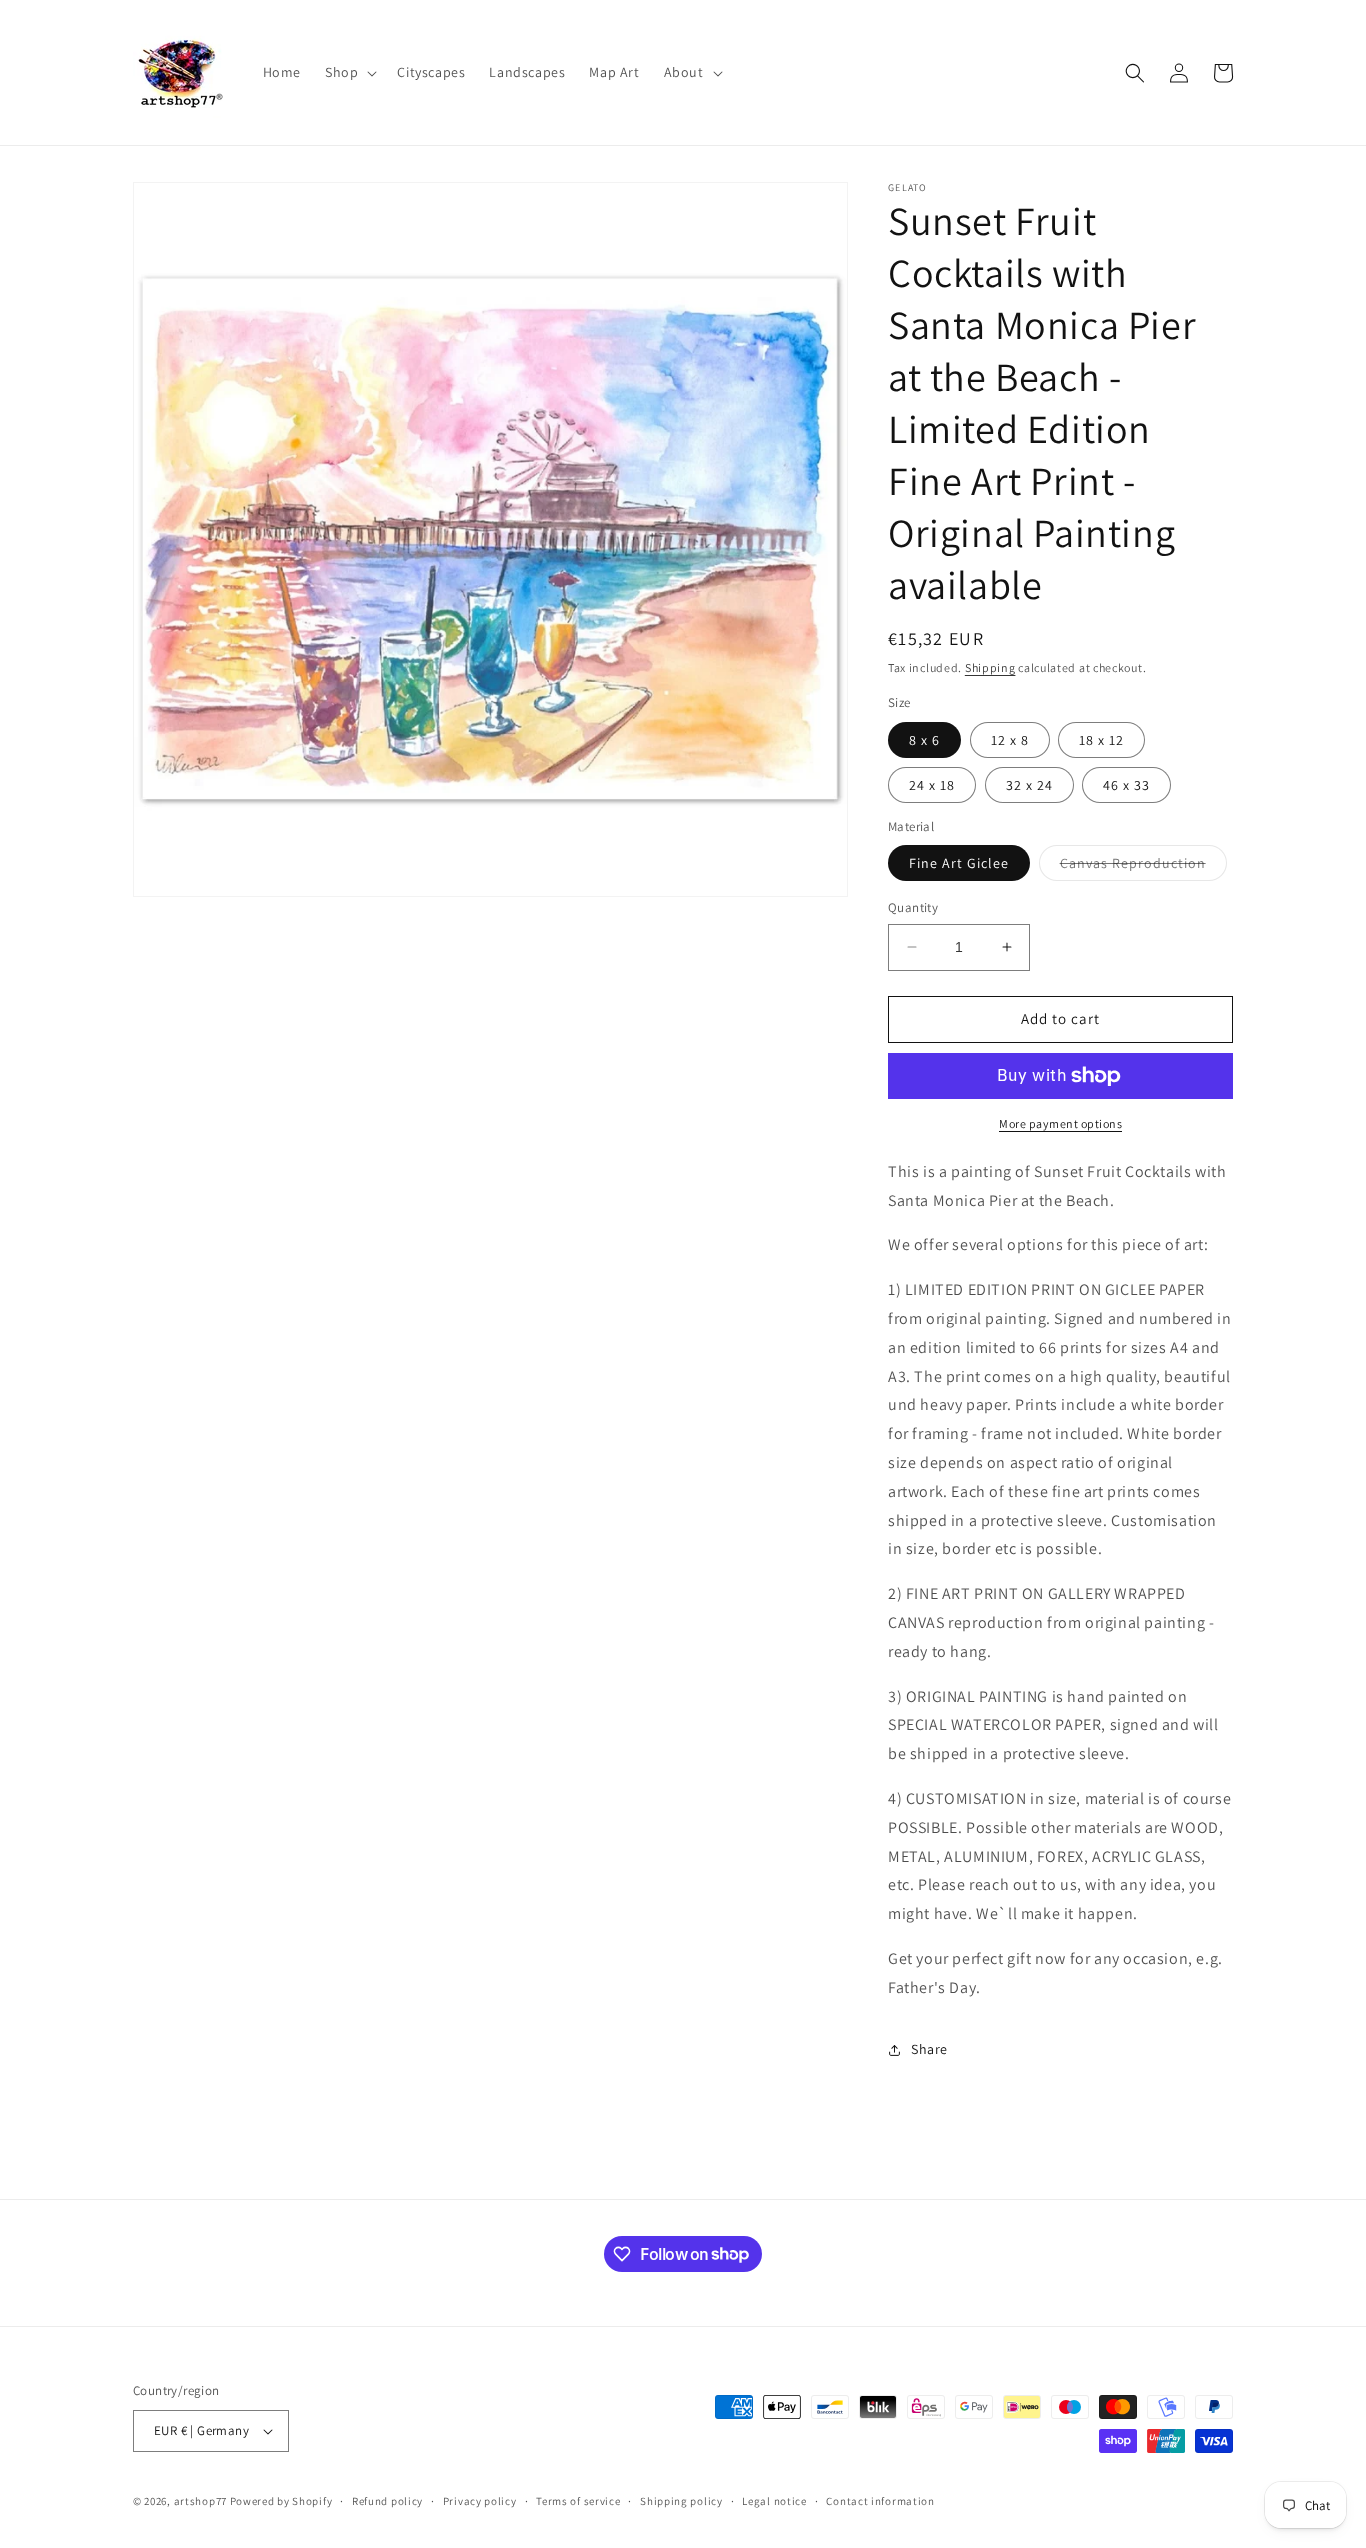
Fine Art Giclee (959, 863)
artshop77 (200, 2501)
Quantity (913, 907)
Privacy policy (480, 2501)
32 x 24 (1029, 785)
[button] (349, 72)
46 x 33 (1126, 785)
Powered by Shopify (281, 2501)
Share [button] (929, 2049)
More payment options (1060, 1123)
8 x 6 (924, 740)
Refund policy (387, 2501)
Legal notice (774, 2501)
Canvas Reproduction (1143, 867)
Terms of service (578, 2501)
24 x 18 (932, 785)
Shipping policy (681, 2501)
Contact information (880, 2501)
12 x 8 (1010, 740)
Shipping (990, 667)
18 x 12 (1101, 740)
